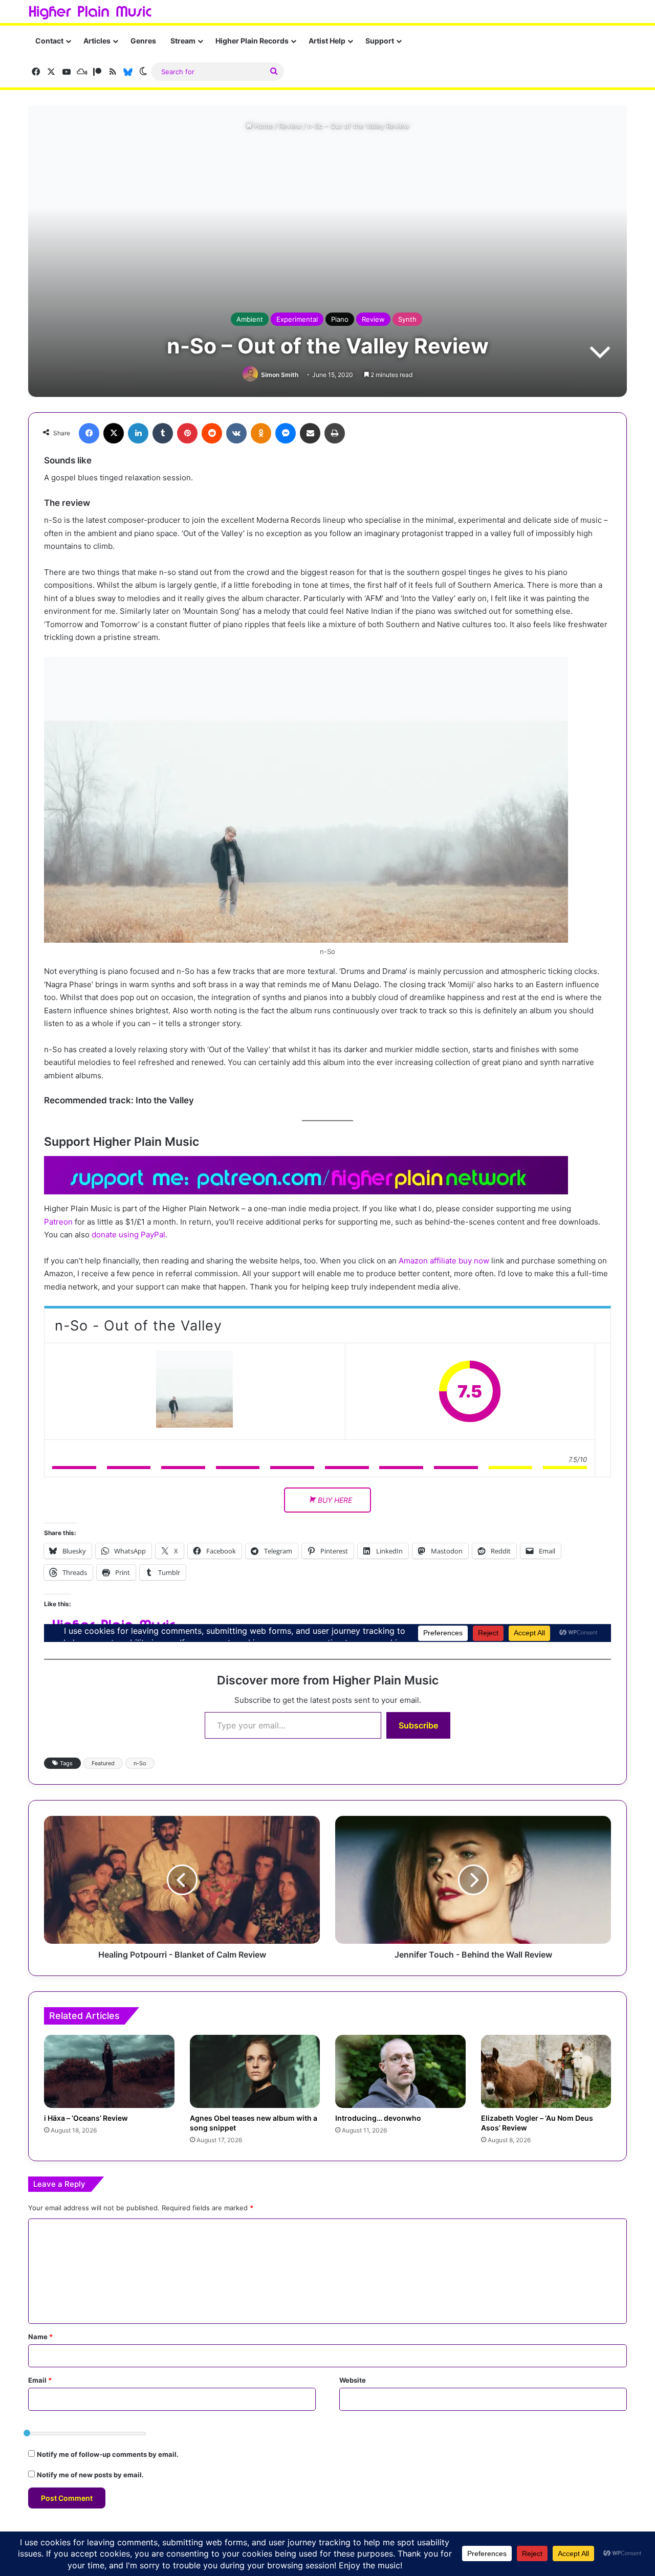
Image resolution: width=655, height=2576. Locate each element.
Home (263, 126)
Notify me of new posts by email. (90, 2475)
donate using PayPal (128, 1235)
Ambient (250, 319)
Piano (340, 319)
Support (380, 41)
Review (290, 126)
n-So (140, 1763)
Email (40, 2380)
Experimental (297, 319)
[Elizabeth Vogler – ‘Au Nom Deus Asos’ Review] (546, 2072)
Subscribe (418, 1725)
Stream (183, 41)
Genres (143, 41)
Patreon (58, 1222)
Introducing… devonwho (378, 2118)
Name (40, 2337)
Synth (407, 319)
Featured (103, 1763)
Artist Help (327, 41)
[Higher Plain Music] (90, 13)
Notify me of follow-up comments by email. (108, 2454)
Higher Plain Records (252, 41)
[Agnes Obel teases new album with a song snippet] (255, 2071)
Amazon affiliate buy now (444, 1261)
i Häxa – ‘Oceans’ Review (86, 2118)
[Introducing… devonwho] (400, 2072)
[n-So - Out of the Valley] (194, 1391)
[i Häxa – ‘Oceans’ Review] (109, 2072)
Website (353, 2380)
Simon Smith (280, 375)
